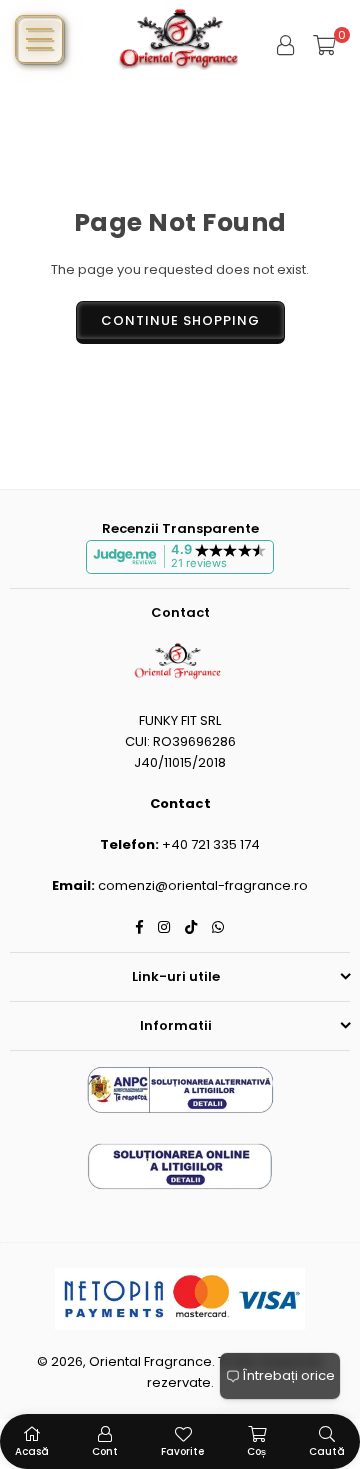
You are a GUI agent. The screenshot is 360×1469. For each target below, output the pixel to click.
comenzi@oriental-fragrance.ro (203, 885)
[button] (324, 45)
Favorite (182, 1451)
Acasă (32, 1451)
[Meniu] (39, 39)
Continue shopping (180, 320)
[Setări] (286, 45)
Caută (327, 1451)
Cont (105, 1451)
